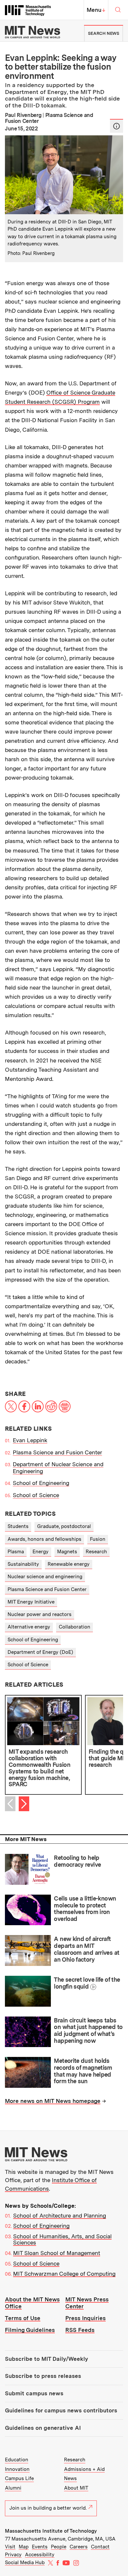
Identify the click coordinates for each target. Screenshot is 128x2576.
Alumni (13, 2488)
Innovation (17, 2469)
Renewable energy (69, 1564)
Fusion (98, 1539)
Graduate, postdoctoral (64, 1526)
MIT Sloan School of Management (57, 2253)
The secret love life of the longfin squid (87, 1983)
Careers (79, 2547)
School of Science (36, 1495)
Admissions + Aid (84, 2469)
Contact (100, 2547)
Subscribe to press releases (43, 2376)
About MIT (76, 2488)
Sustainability (23, 1564)
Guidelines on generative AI (43, 2428)
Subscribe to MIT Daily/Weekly (46, 2359)
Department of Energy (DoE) (40, 1652)
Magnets (67, 1552)
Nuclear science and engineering (45, 1577)
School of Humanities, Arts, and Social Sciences (62, 2240)
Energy (41, 1552)
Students (18, 1526)
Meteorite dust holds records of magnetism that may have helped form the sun (83, 2071)
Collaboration (75, 1627)
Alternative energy (29, 1627)
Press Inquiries (85, 2318)
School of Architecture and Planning (60, 2216)
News (70, 2478)
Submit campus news (34, 2393)
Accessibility (40, 2555)
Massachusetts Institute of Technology (51, 2531)
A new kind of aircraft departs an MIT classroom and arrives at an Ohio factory (86, 1949)
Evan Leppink (30, 1440)
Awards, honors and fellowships (44, 1539)
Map (24, 2547)
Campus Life (19, 2478)
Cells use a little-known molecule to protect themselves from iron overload (85, 1909)
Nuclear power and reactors (40, 1614)
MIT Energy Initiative (31, 1602)
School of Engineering (41, 1483)
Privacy (13, 2555)
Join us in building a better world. (48, 2508)
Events (40, 2547)
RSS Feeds (80, 2330)
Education (17, 2460)
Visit (10, 2547)
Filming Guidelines (30, 2330)
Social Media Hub (25, 2563)
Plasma (16, 1552)
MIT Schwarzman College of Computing (64, 2274)
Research (96, 1552)
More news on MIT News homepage (53, 2101)
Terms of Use (23, 2318)
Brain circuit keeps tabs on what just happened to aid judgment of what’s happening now (88, 2030)
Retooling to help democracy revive (77, 1861)
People (59, 2547)
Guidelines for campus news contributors (61, 2410)
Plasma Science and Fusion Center (57, 1452)
